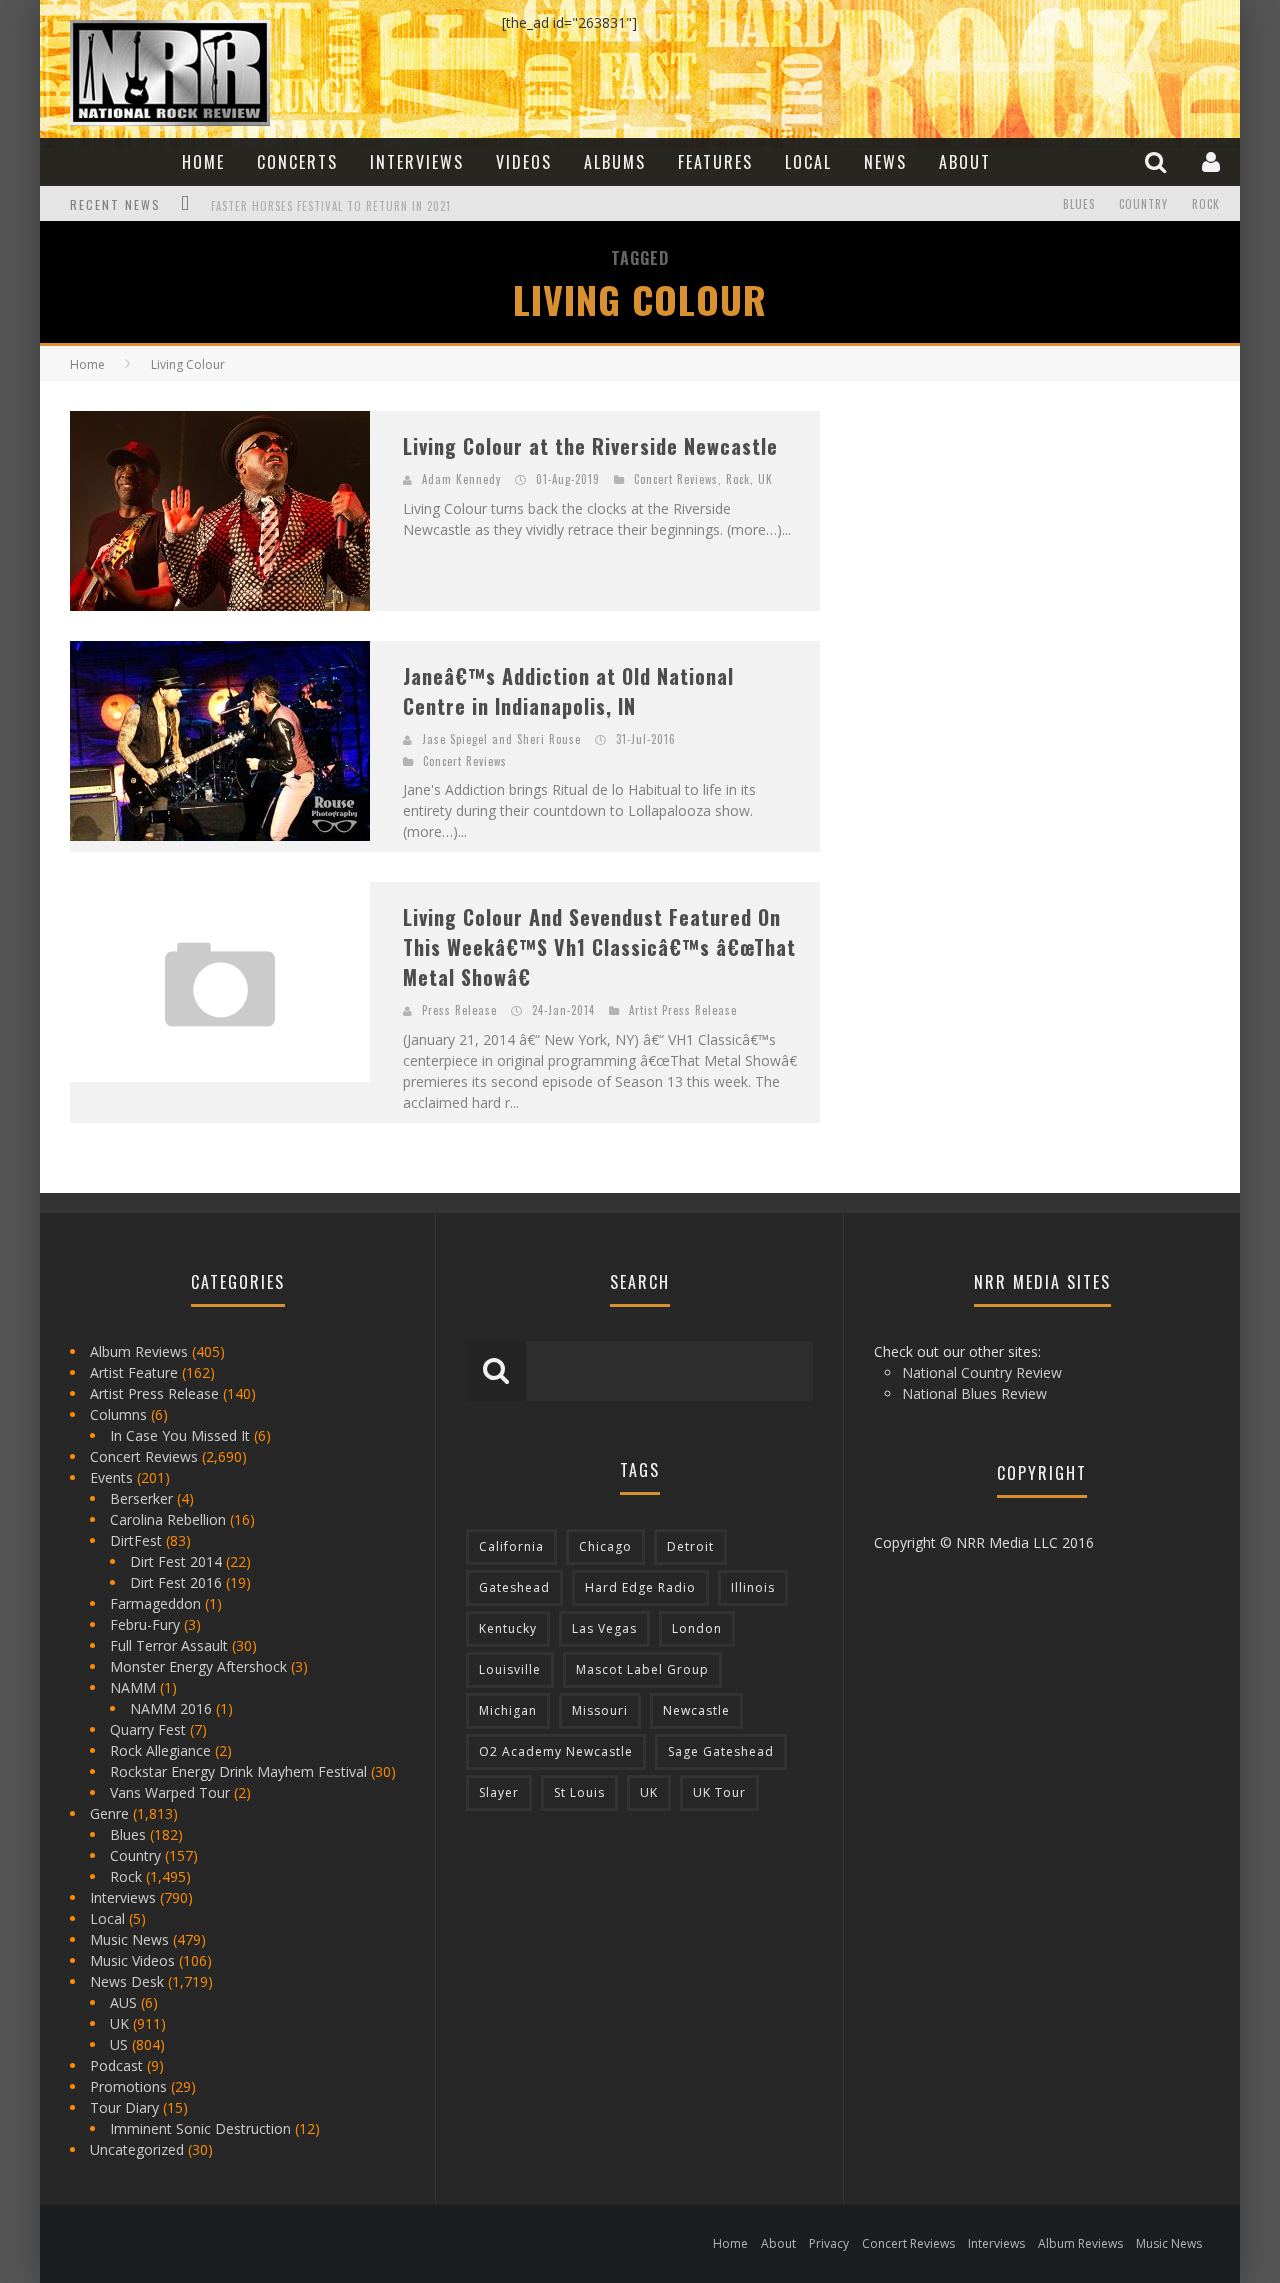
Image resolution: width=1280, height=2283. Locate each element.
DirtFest (136, 1540)
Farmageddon (155, 1603)
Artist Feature (134, 1372)
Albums (615, 162)
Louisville (510, 1669)
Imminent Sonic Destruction (200, 2128)
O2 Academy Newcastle (556, 1751)
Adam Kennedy (461, 479)
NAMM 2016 (171, 1708)
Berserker (141, 1498)
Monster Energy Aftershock (198, 1666)
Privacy (829, 2243)
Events (111, 1477)
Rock (1206, 204)
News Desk (127, 1981)
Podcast (116, 2065)
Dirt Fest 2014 (176, 1561)
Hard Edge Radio (640, 1587)
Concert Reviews (676, 479)
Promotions (128, 2086)
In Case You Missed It (180, 1435)
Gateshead (514, 1587)
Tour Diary (124, 2107)
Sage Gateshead (721, 1751)
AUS (123, 2002)
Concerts (297, 162)
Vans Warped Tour (170, 1792)
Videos (524, 162)
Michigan (508, 1710)
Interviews (417, 162)
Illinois (753, 1587)
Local (808, 162)
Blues (1079, 204)
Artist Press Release (683, 1010)
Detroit (690, 1546)
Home (203, 162)
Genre (109, 1813)
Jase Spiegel (455, 739)
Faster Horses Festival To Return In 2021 (331, 206)
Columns (118, 1414)
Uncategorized (137, 2149)
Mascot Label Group (642, 1669)
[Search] (1158, 161)
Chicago (605, 1546)
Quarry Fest (148, 1729)
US (119, 2044)
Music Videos (132, 1960)
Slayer (499, 1792)
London (697, 1628)
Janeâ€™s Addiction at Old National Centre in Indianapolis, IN (568, 691)
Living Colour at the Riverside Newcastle (590, 446)
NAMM (133, 1687)
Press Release (459, 1010)
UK (765, 479)
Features (715, 162)
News (885, 162)
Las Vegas (604, 1628)
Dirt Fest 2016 (176, 1582)
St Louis (579, 1792)
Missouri (600, 1710)
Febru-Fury (145, 1624)
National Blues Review (974, 1393)
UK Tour (719, 1792)
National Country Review (982, 1372)
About (965, 162)
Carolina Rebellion (168, 1519)
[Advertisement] (1000, 536)
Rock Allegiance (160, 1750)
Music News (129, 1939)
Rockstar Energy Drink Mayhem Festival (238, 1771)
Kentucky (508, 1628)
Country (1143, 204)
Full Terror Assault (169, 1645)
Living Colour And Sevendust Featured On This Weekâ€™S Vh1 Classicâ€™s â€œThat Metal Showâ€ (599, 947)
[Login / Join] (1213, 161)
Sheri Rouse (549, 739)
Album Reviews (139, 1351)
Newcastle (696, 1710)
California (511, 1546)
